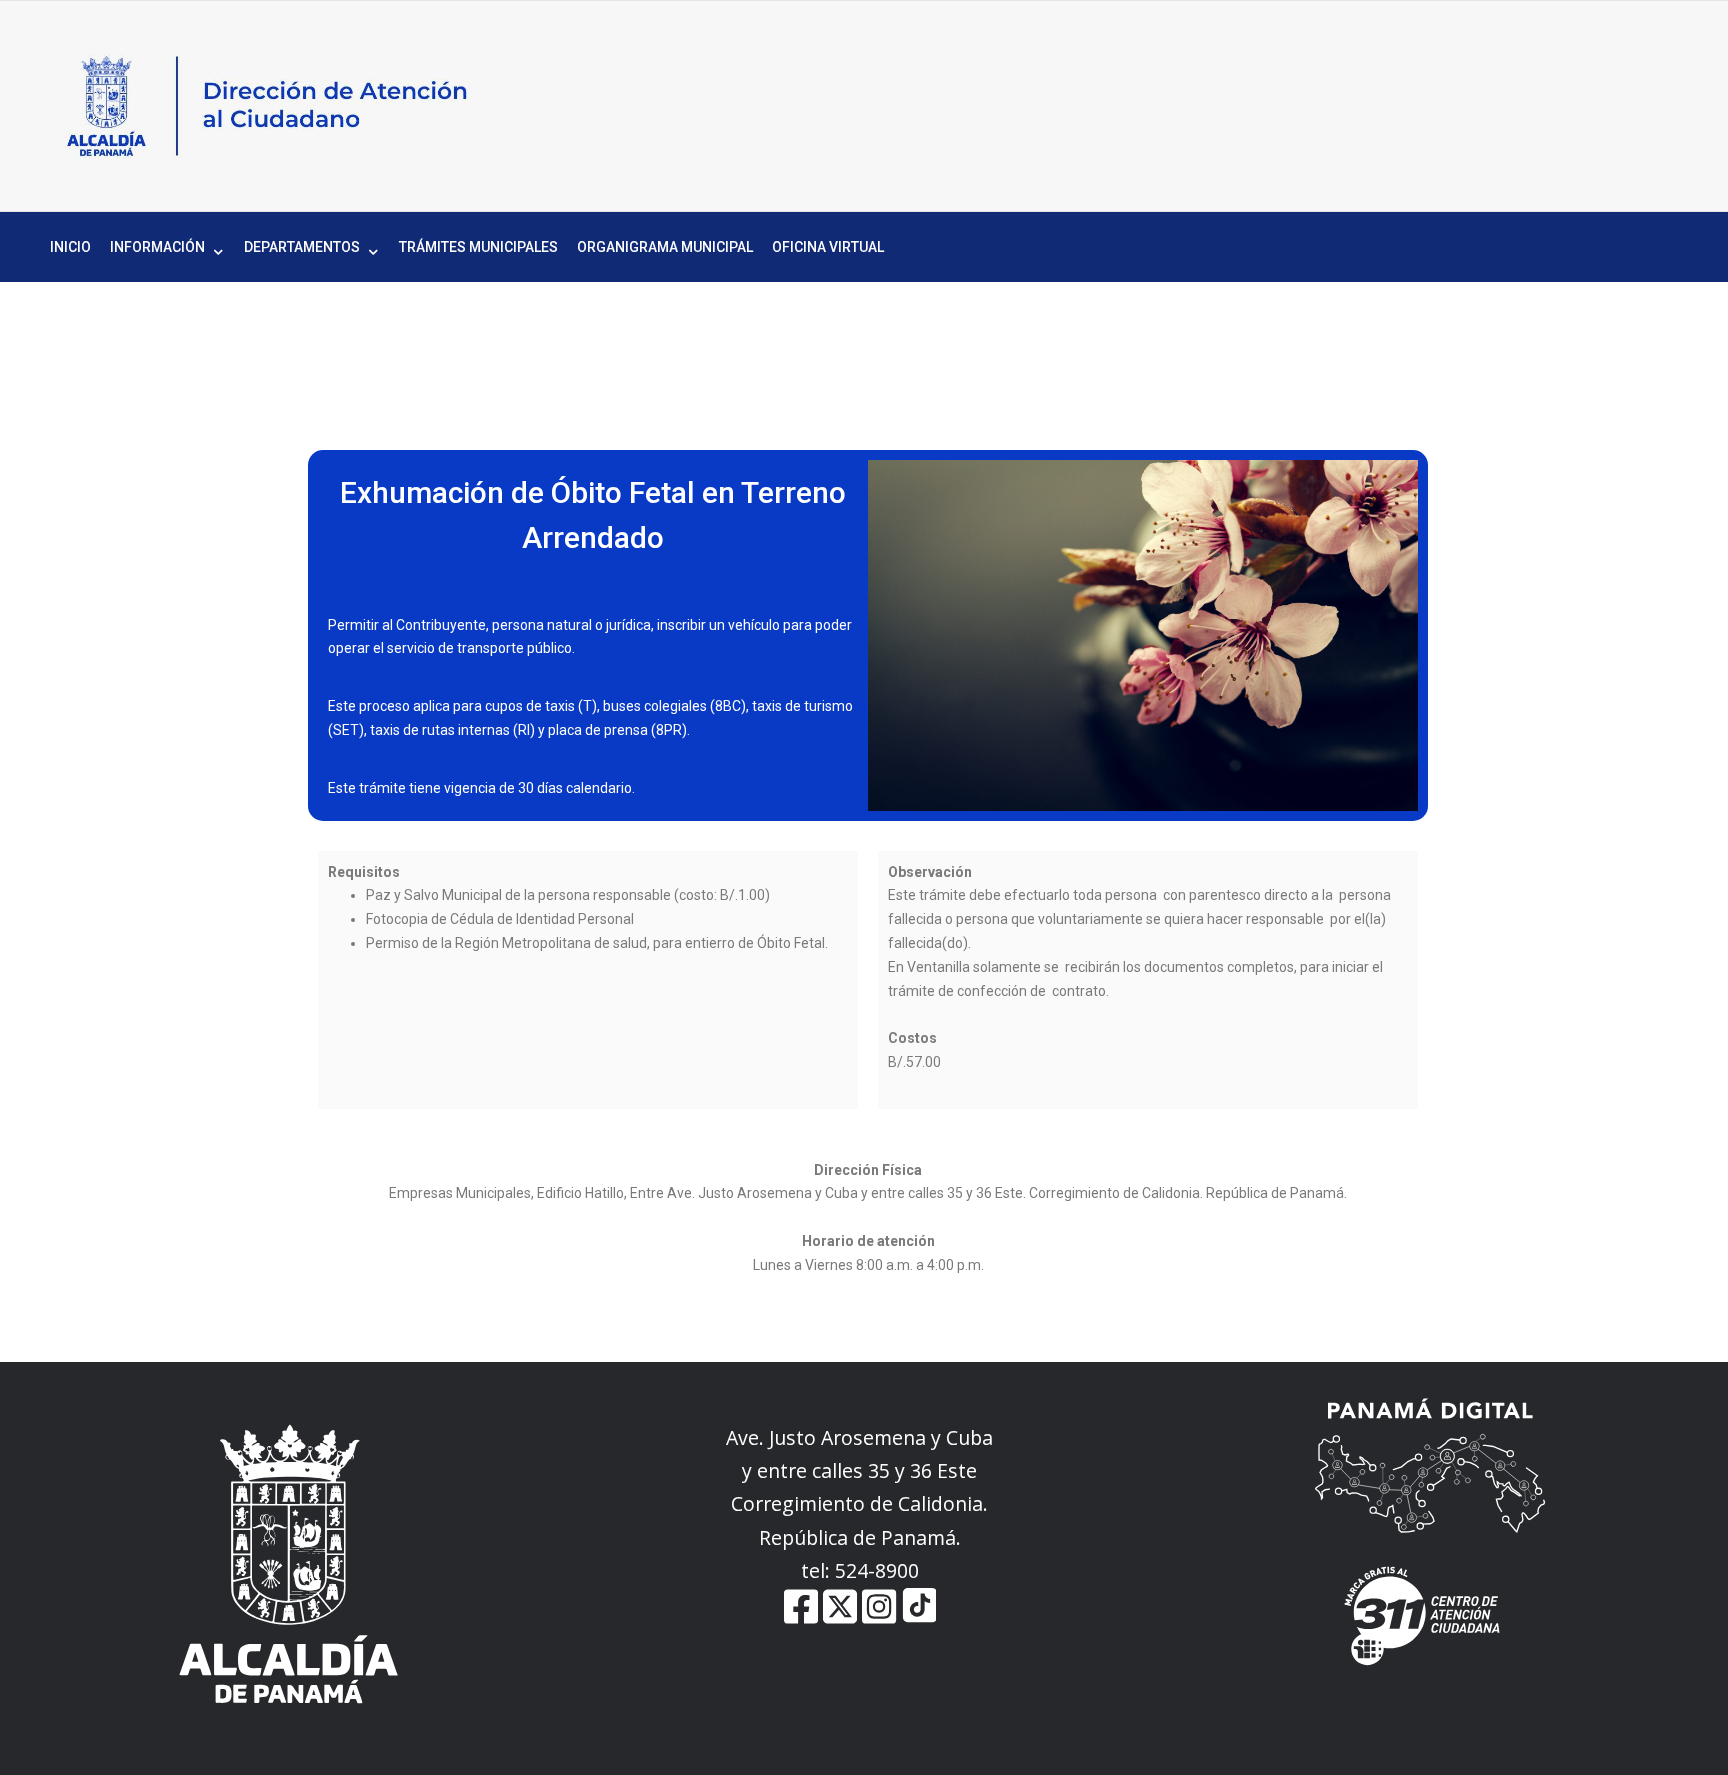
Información (157, 247)
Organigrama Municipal (665, 247)
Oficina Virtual (828, 247)
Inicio (70, 247)
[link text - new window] (879, 1618)
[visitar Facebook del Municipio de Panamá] (801, 1618)
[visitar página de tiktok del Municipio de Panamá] (919, 1618)
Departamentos (302, 247)
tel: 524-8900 (860, 1570)
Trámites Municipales (478, 247)
